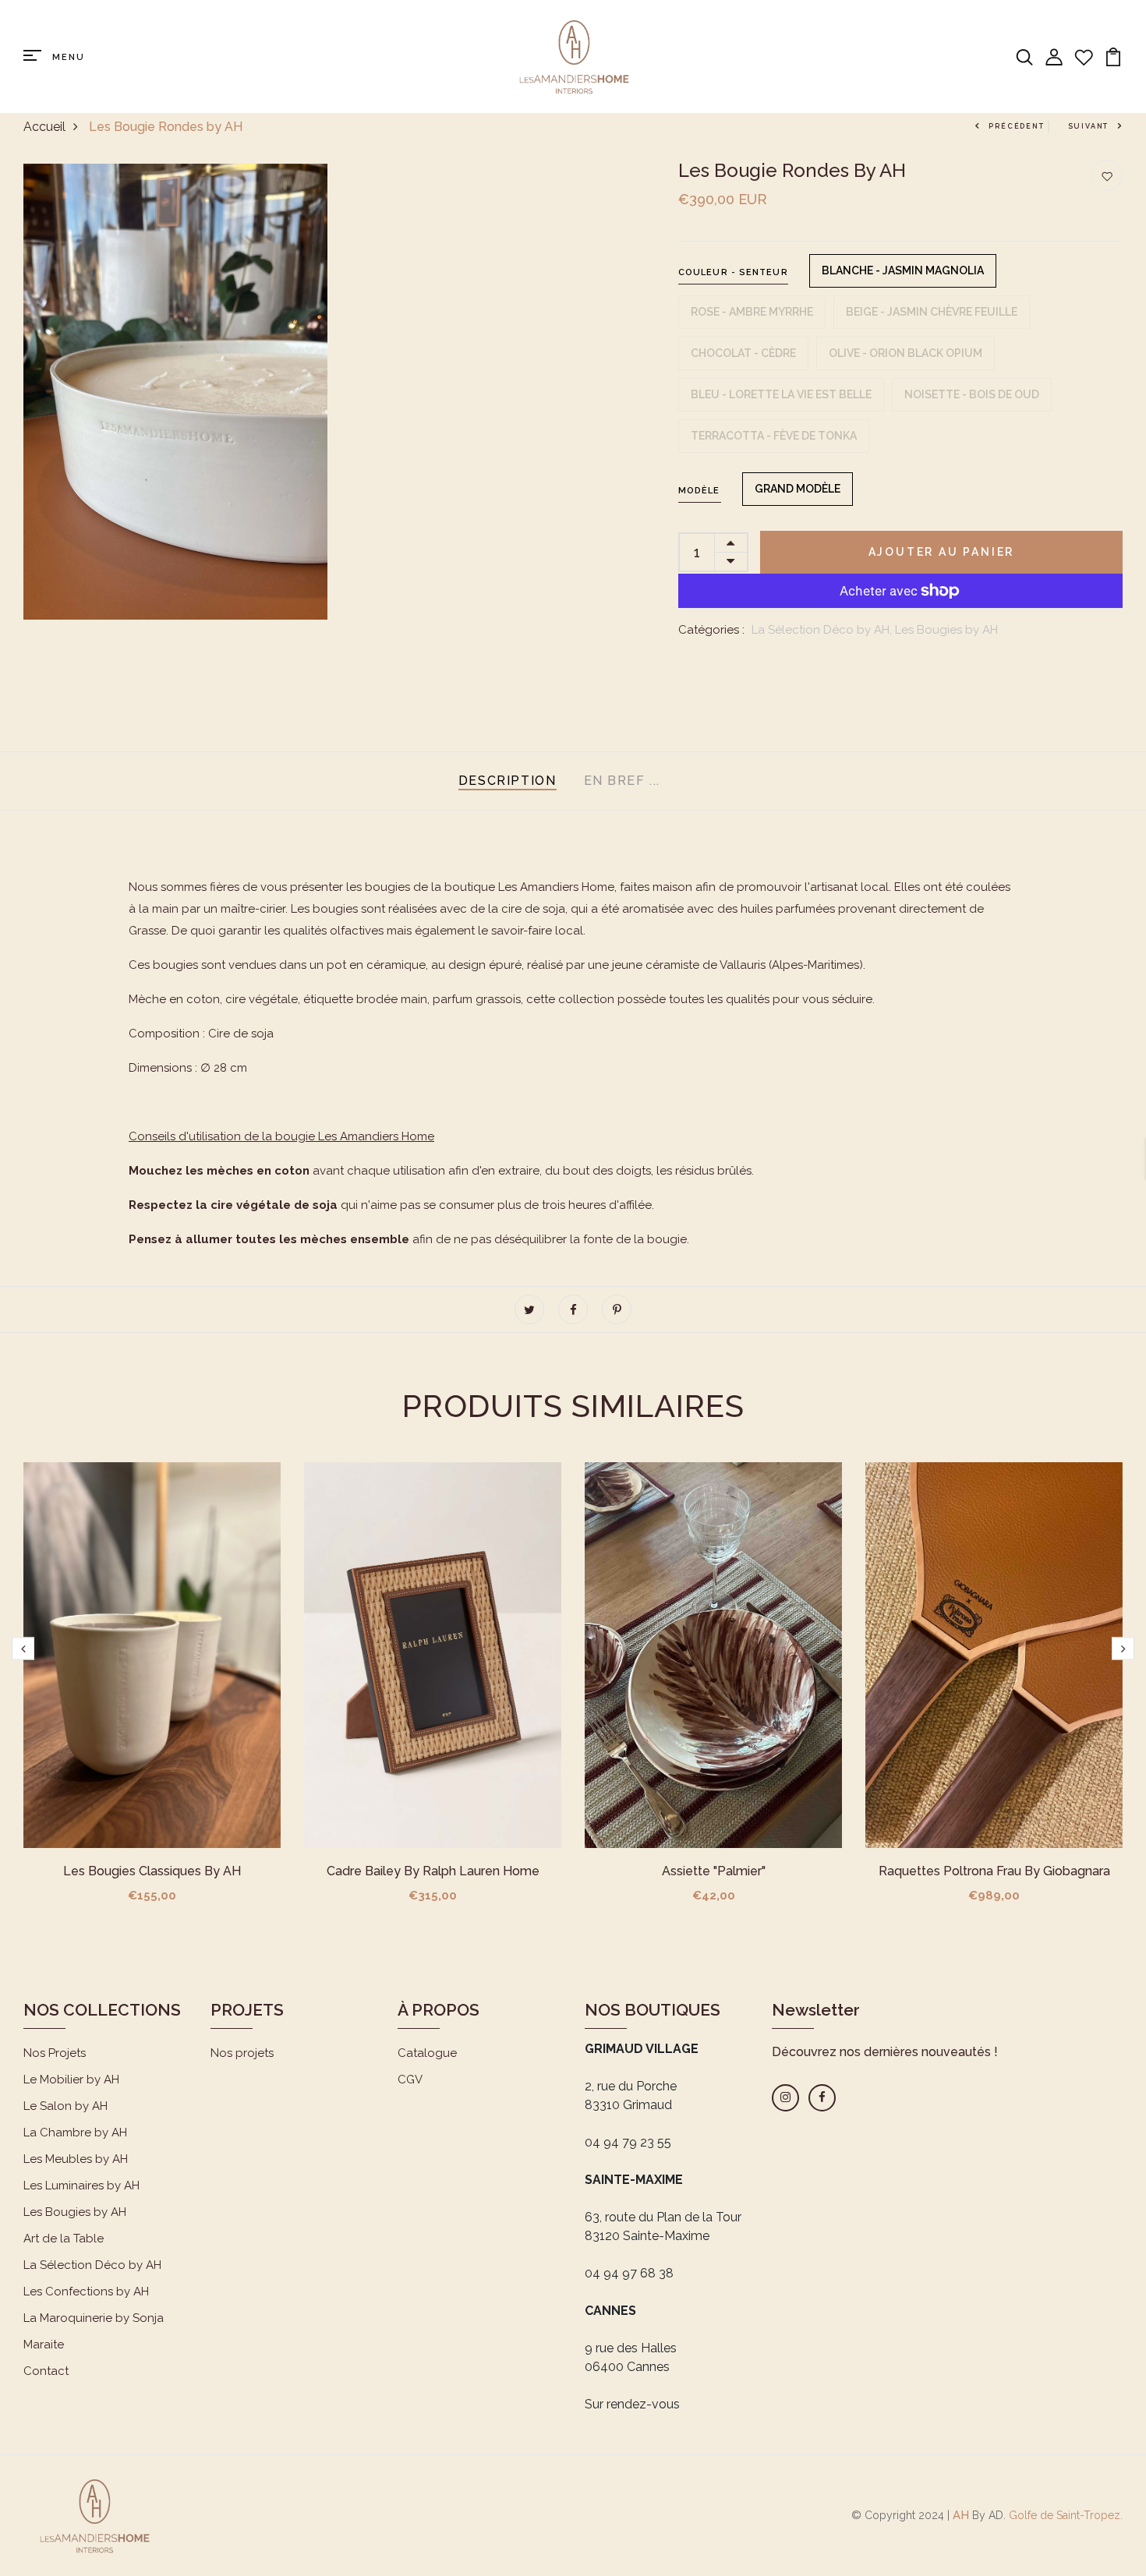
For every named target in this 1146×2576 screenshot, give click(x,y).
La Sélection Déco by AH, (823, 630)
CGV (410, 2080)
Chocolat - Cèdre (743, 353)
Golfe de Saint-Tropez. (1064, 2515)
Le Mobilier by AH (71, 2080)
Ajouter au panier (942, 552)
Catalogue (427, 2053)
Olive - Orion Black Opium (905, 353)
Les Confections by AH (86, 2292)
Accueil (44, 127)
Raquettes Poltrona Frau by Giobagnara (994, 1871)
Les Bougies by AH (946, 630)
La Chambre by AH (75, 2133)
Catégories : (711, 630)
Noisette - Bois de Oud (972, 394)
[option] (152, 1695)
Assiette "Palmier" (714, 1871)
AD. (997, 2515)
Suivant (1089, 126)
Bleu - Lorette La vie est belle (781, 394)
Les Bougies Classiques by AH (152, 1871)
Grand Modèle (798, 489)
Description (508, 781)
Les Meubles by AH (76, 2159)
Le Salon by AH (65, 2106)
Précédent (1016, 126)
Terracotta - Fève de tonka (774, 436)
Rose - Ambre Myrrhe (752, 312)
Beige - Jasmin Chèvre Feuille (932, 312)
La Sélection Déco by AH (92, 2265)
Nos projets (242, 2053)
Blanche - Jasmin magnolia (903, 270)
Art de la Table (64, 2239)
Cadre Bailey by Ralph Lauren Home (433, 1871)
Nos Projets (55, 2053)
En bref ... (623, 781)
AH (961, 2515)
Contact (46, 2371)
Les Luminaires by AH (81, 2186)
